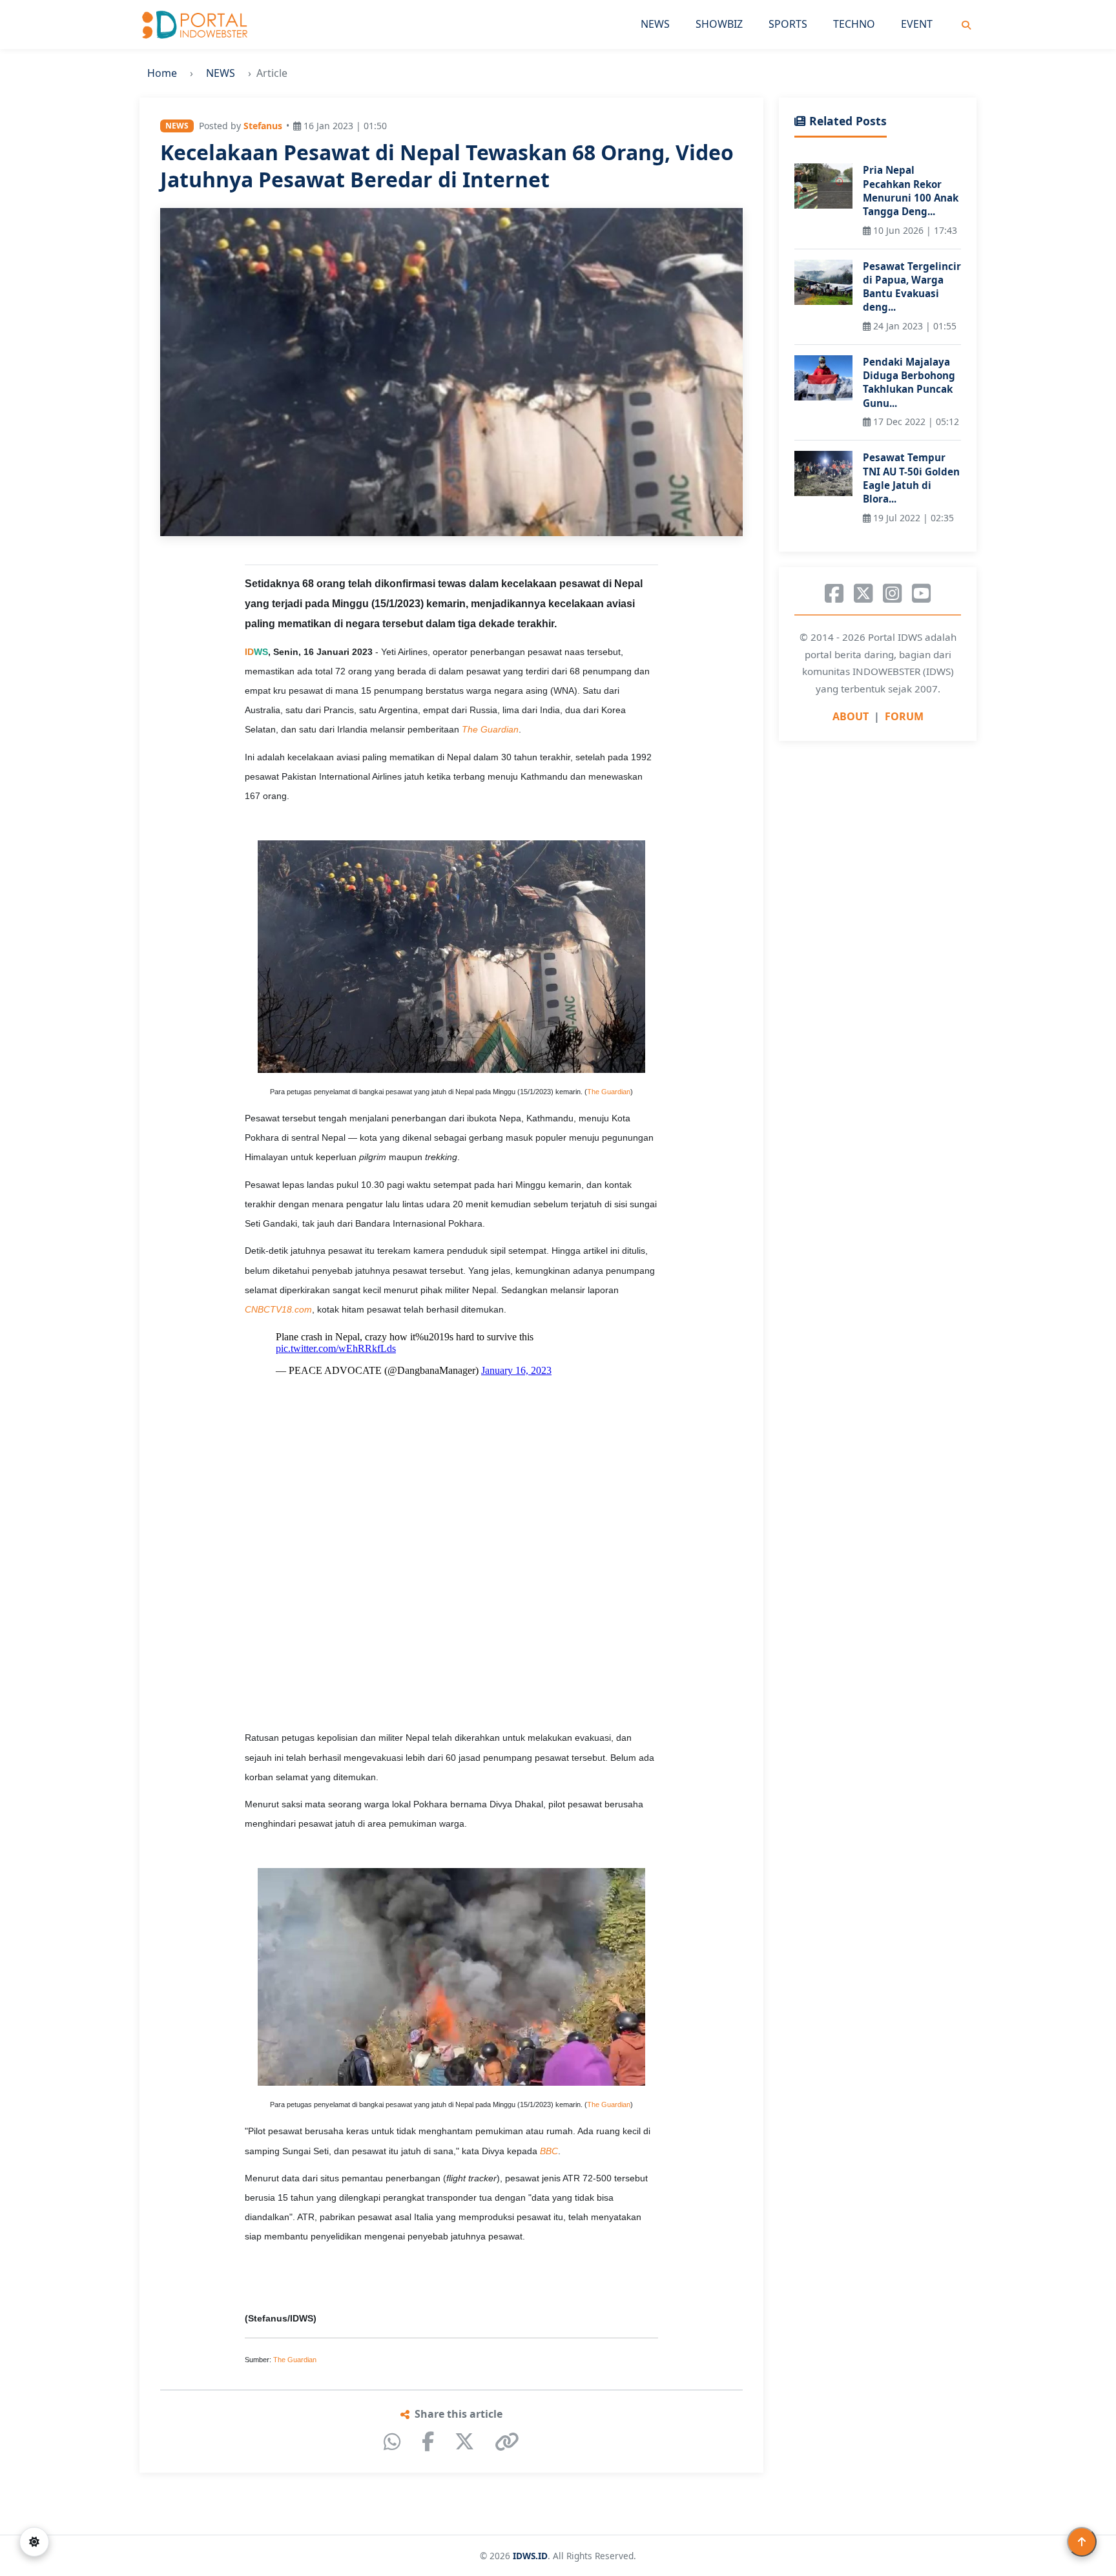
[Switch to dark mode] (34, 2542)
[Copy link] (507, 2442)
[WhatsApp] (392, 2442)
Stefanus (263, 126)
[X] (464, 2442)
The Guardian (609, 1092)
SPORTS (788, 24)
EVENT (917, 24)
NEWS (655, 24)
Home (162, 73)
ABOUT (851, 716)
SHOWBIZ (719, 24)
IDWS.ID (530, 2556)
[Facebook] (428, 2442)
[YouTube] (921, 594)
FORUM (904, 716)
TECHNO (854, 24)
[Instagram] (892, 594)
